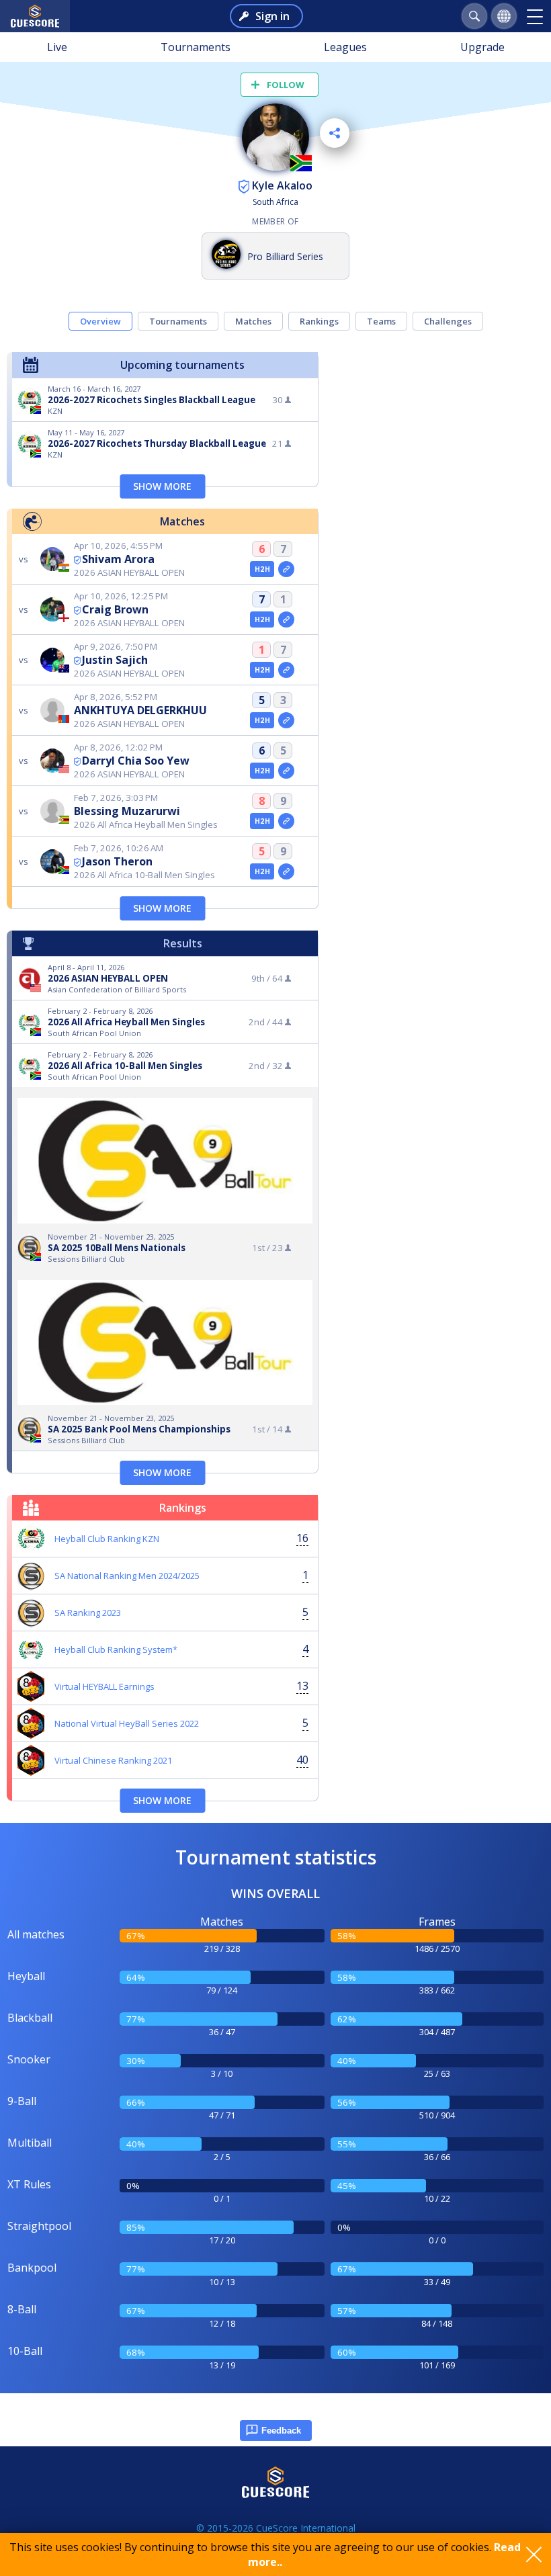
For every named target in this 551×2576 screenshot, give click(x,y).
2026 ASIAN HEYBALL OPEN (108, 978)
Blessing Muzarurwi (127, 811)
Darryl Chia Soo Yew (136, 761)
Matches (253, 321)
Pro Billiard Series (285, 256)
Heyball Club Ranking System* (116, 1649)
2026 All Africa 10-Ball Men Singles (125, 1066)
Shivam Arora (118, 559)
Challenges (448, 321)
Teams (381, 321)
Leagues (345, 47)
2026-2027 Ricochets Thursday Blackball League (157, 443)
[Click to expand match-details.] (286, 569)
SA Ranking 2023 (88, 1613)
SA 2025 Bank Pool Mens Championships (139, 1429)
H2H (262, 569)
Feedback (281, 2431)
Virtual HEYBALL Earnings (104, 1686)
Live (57, 47)
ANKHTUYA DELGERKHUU (140, 710)
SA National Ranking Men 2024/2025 (127, 1576)
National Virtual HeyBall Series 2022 (127, 1723)
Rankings (319, 321)
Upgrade (482, 47)
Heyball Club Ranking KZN (107, 1539)
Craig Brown (115, 609)
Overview (100, 321)
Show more (162, 486)
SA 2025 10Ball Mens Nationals (117, 1248)
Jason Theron (117, 861)
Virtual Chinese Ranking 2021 (113, 1760)
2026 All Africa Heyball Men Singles (126, 1022)
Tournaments (196, 47)
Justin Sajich (115, 660)
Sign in (272, 16)
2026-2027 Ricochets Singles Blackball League (152, 400)
